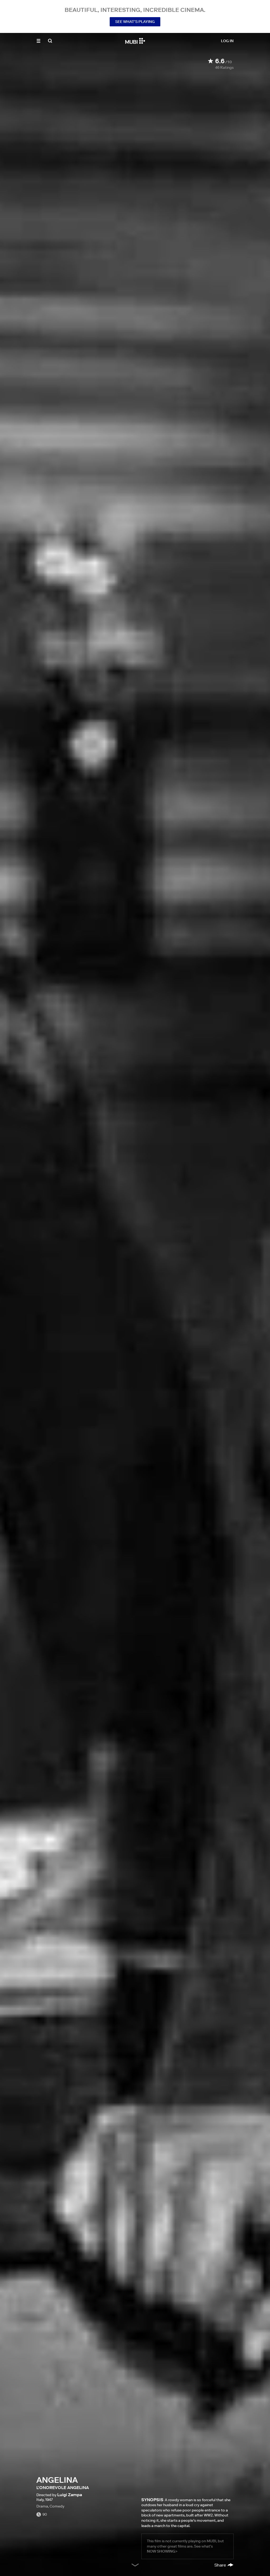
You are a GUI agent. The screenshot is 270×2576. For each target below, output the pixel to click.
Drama (42, 2506)
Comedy (57, 2506)
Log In (227, 41)
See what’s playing (135, 22)
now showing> (162, 2551)
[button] (38, 41)
